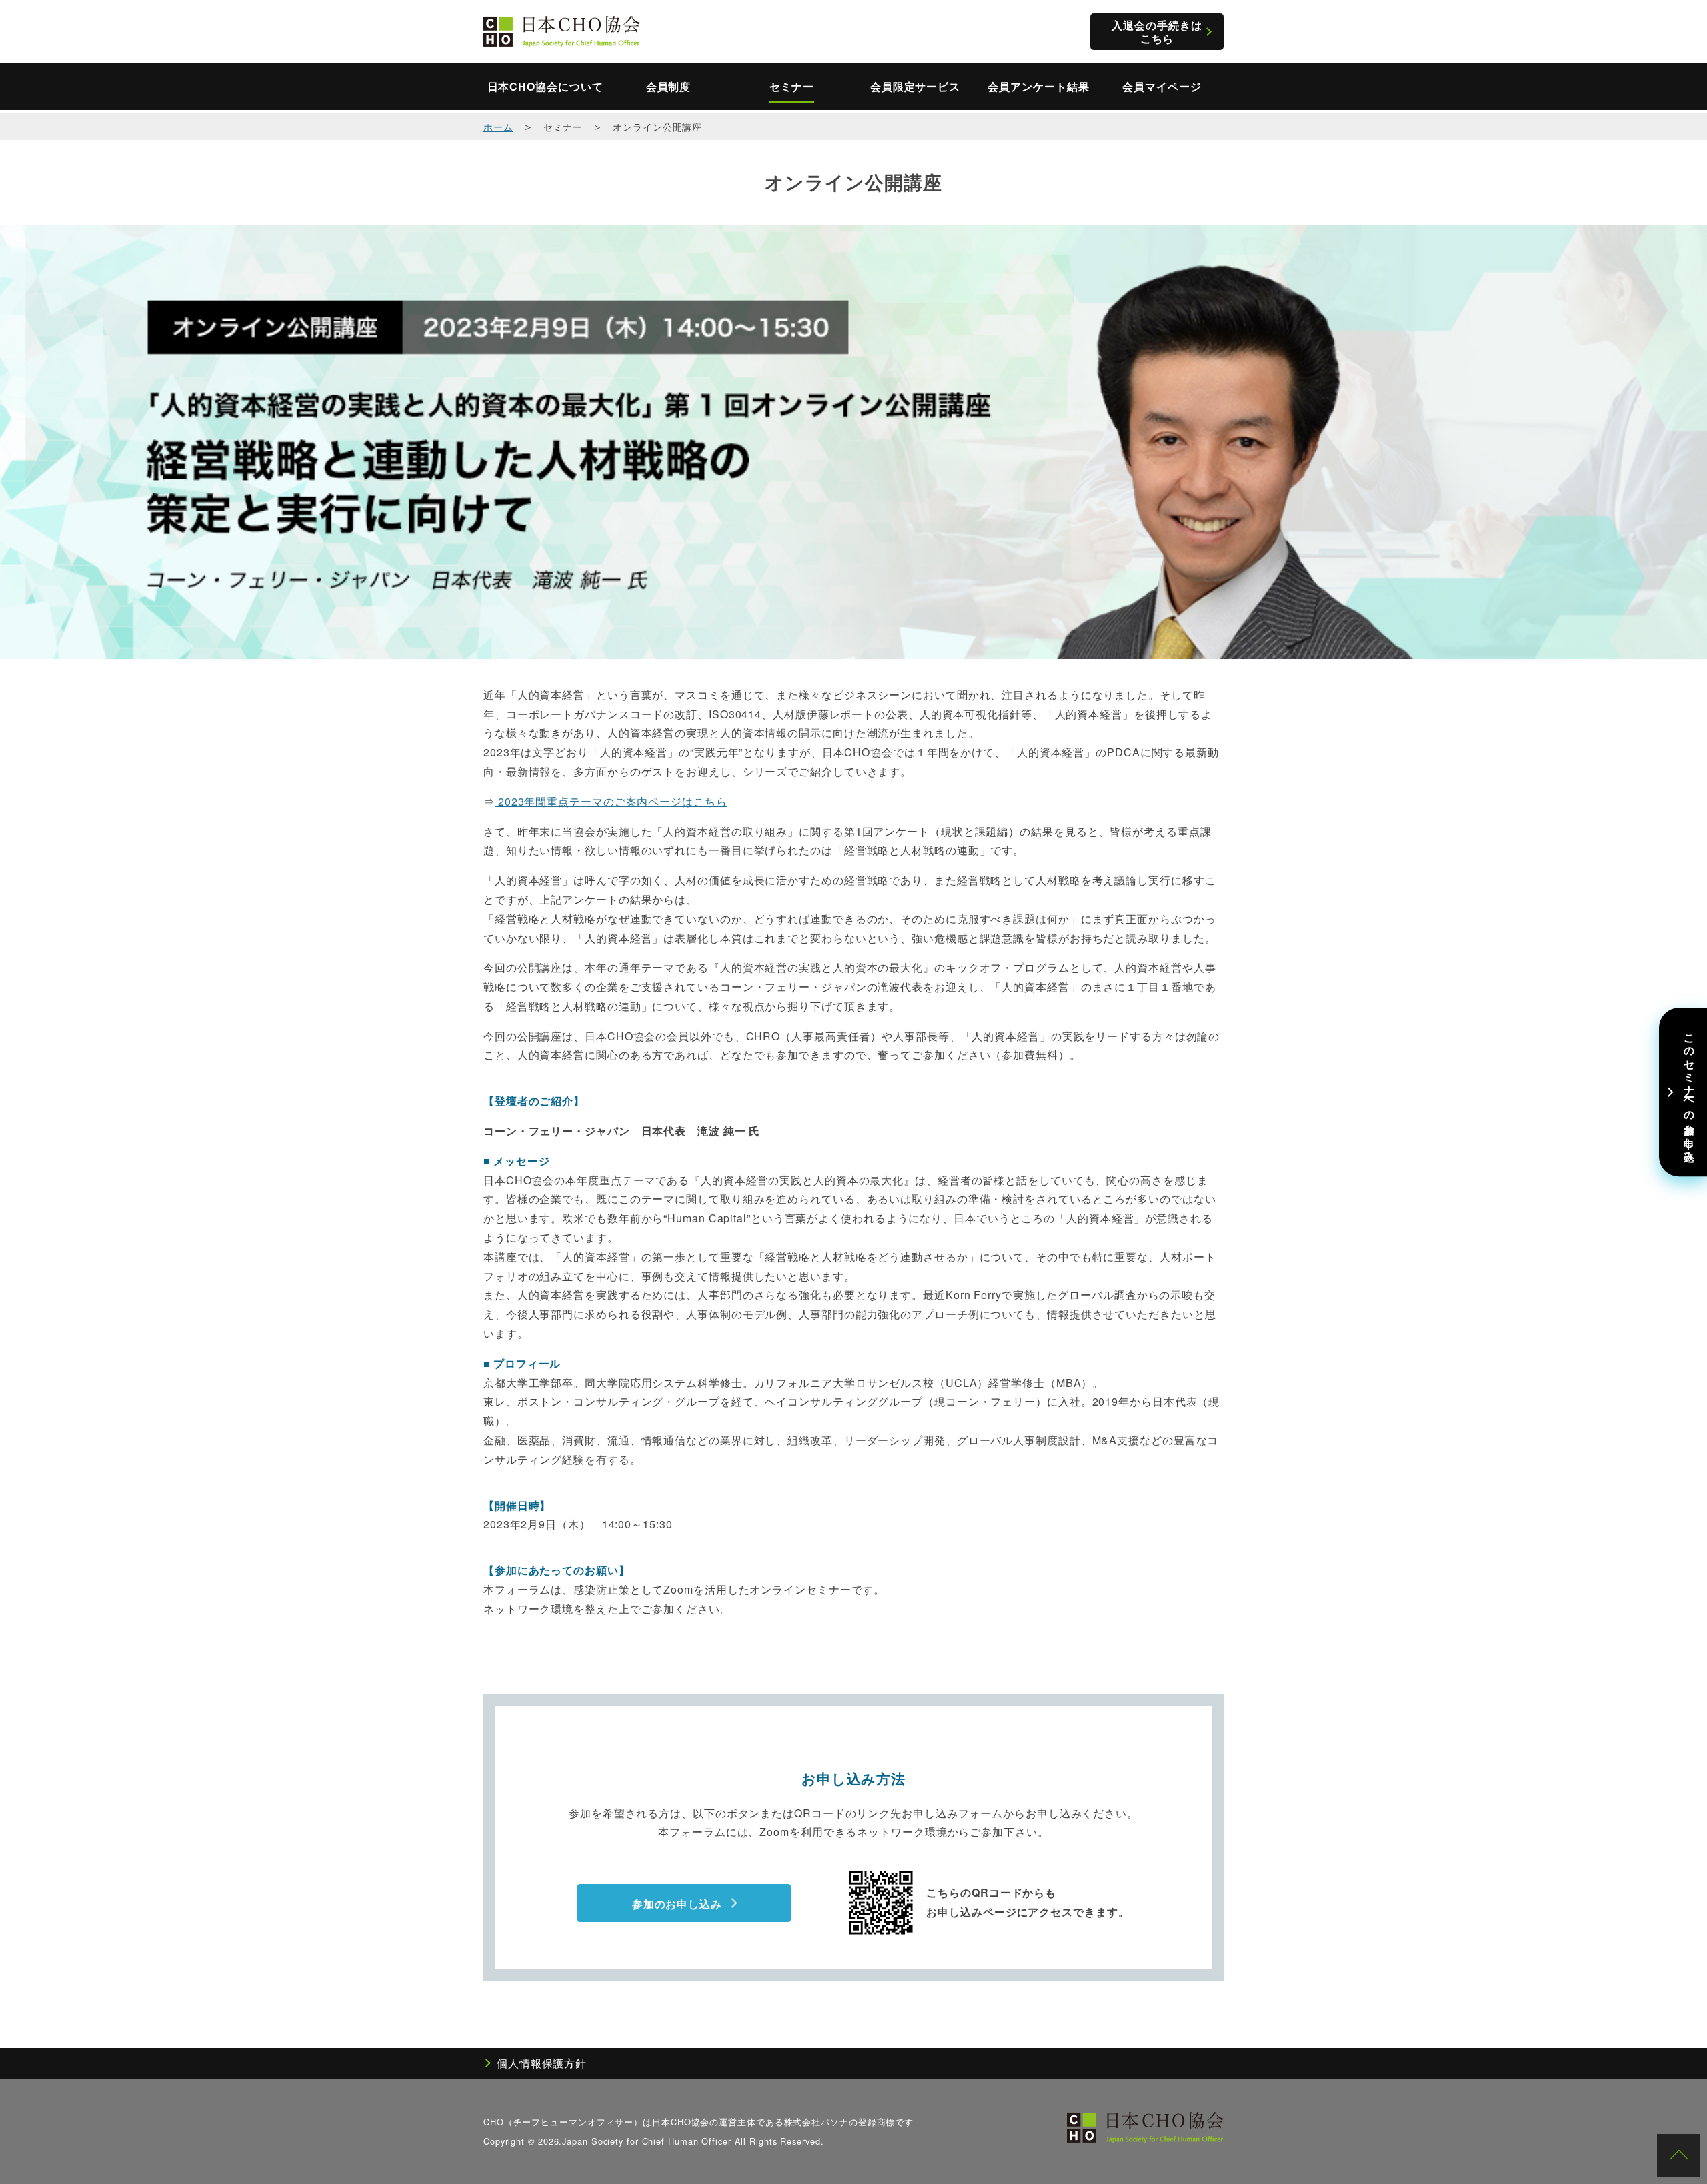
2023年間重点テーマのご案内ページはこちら (611, 801)
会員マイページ (1162, 87)
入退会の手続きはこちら (1157, 31)
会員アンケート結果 (1038, 87)
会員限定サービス (915, 87)
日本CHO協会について (545, 87)
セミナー (792, 87)
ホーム (498, 126)
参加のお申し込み (677, 1904)
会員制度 (669, 87)
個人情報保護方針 (542, 2063)
